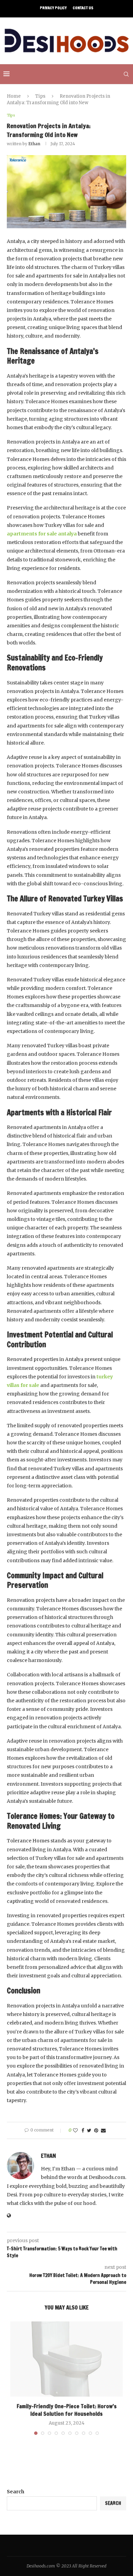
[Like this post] (75, 2130)
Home (14, 96)
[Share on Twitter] (89, 2130)
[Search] (126, 74)
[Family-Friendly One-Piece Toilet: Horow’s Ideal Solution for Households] (66, 2359)
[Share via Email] (103, 2130)
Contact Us (83, 8)
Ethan (34, 144)
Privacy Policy (53, 8)
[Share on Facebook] (83, 2130)
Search (16, 2492)
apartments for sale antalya (42, 534)
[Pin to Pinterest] (96, 2130)
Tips (40, 96)
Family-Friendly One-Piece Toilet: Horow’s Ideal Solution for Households (67, 2410)
